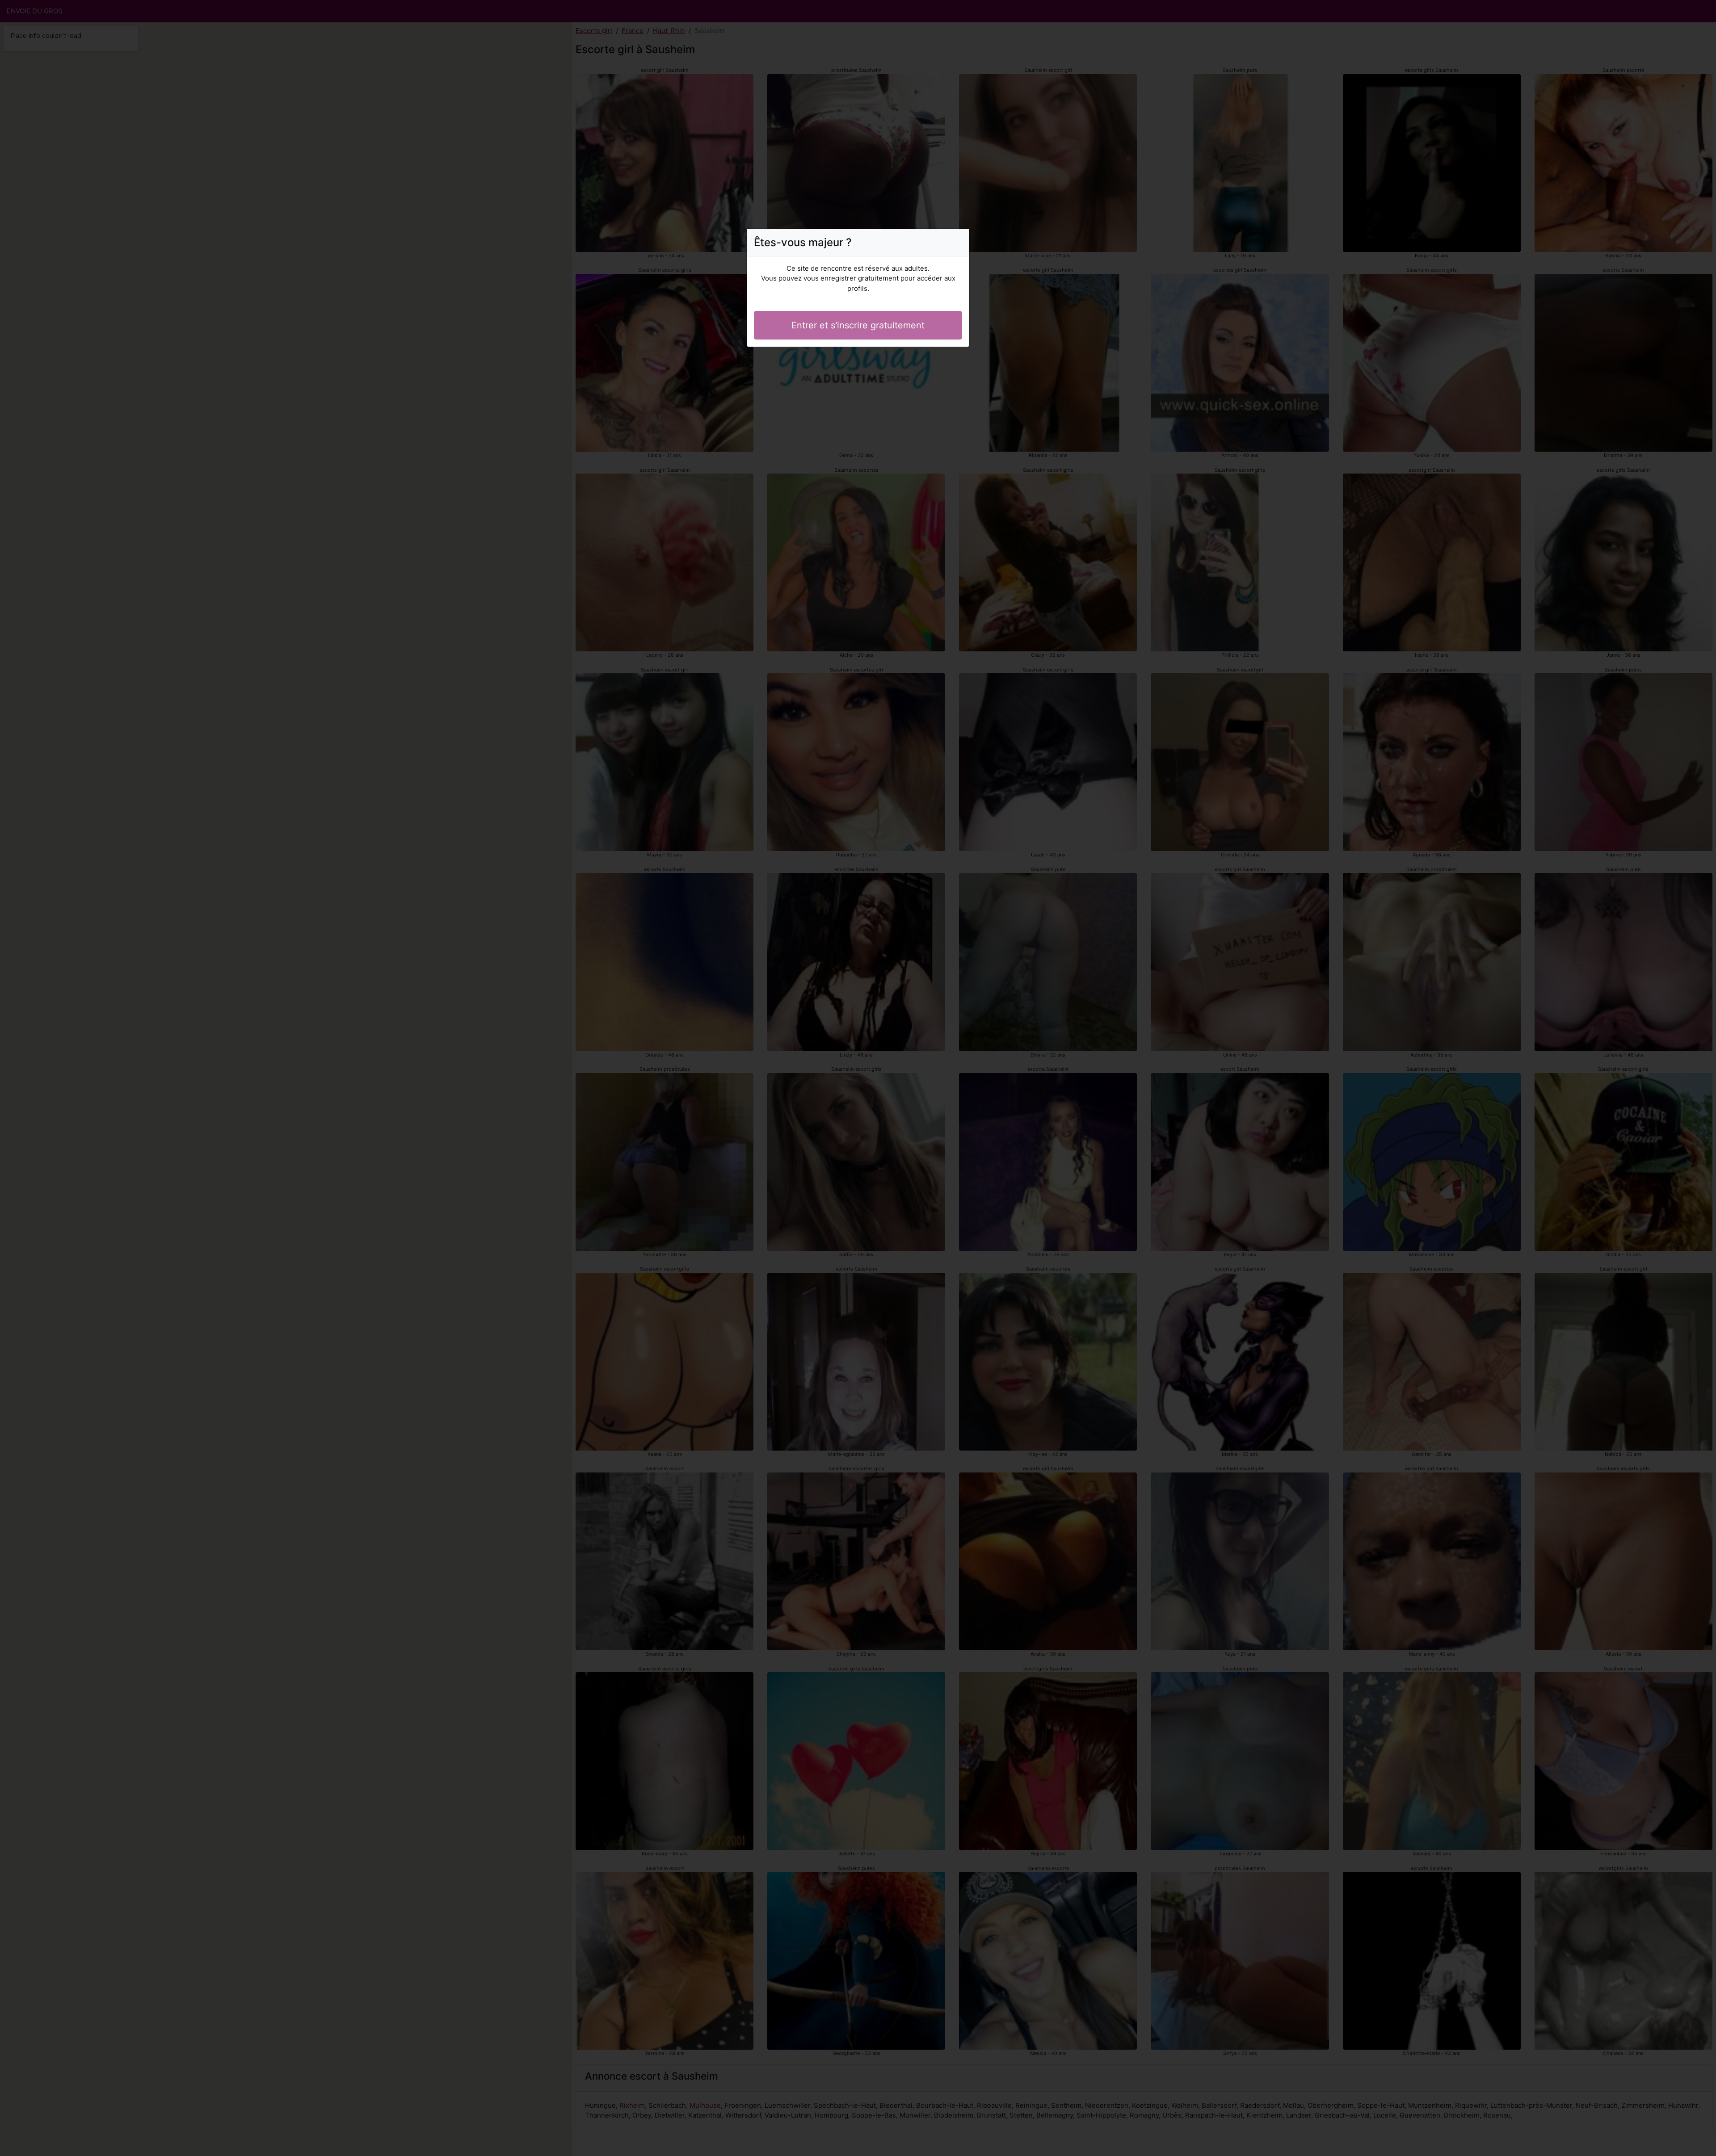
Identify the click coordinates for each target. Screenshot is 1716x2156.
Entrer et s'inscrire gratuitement (858, 325)
